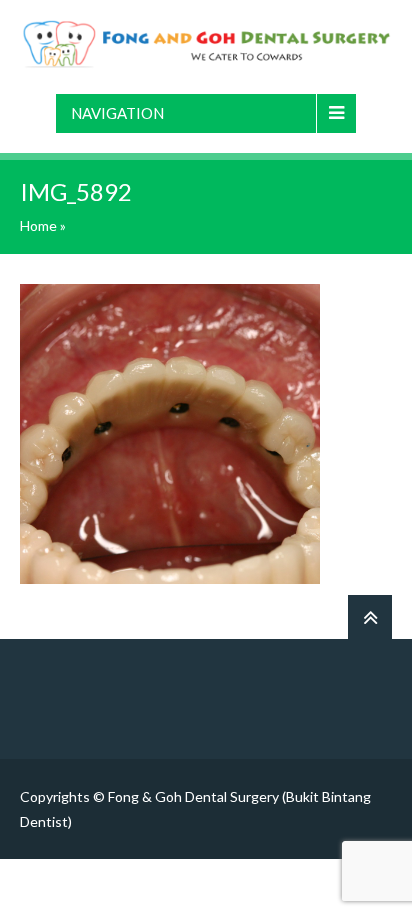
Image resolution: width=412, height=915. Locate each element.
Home (38, 225)
